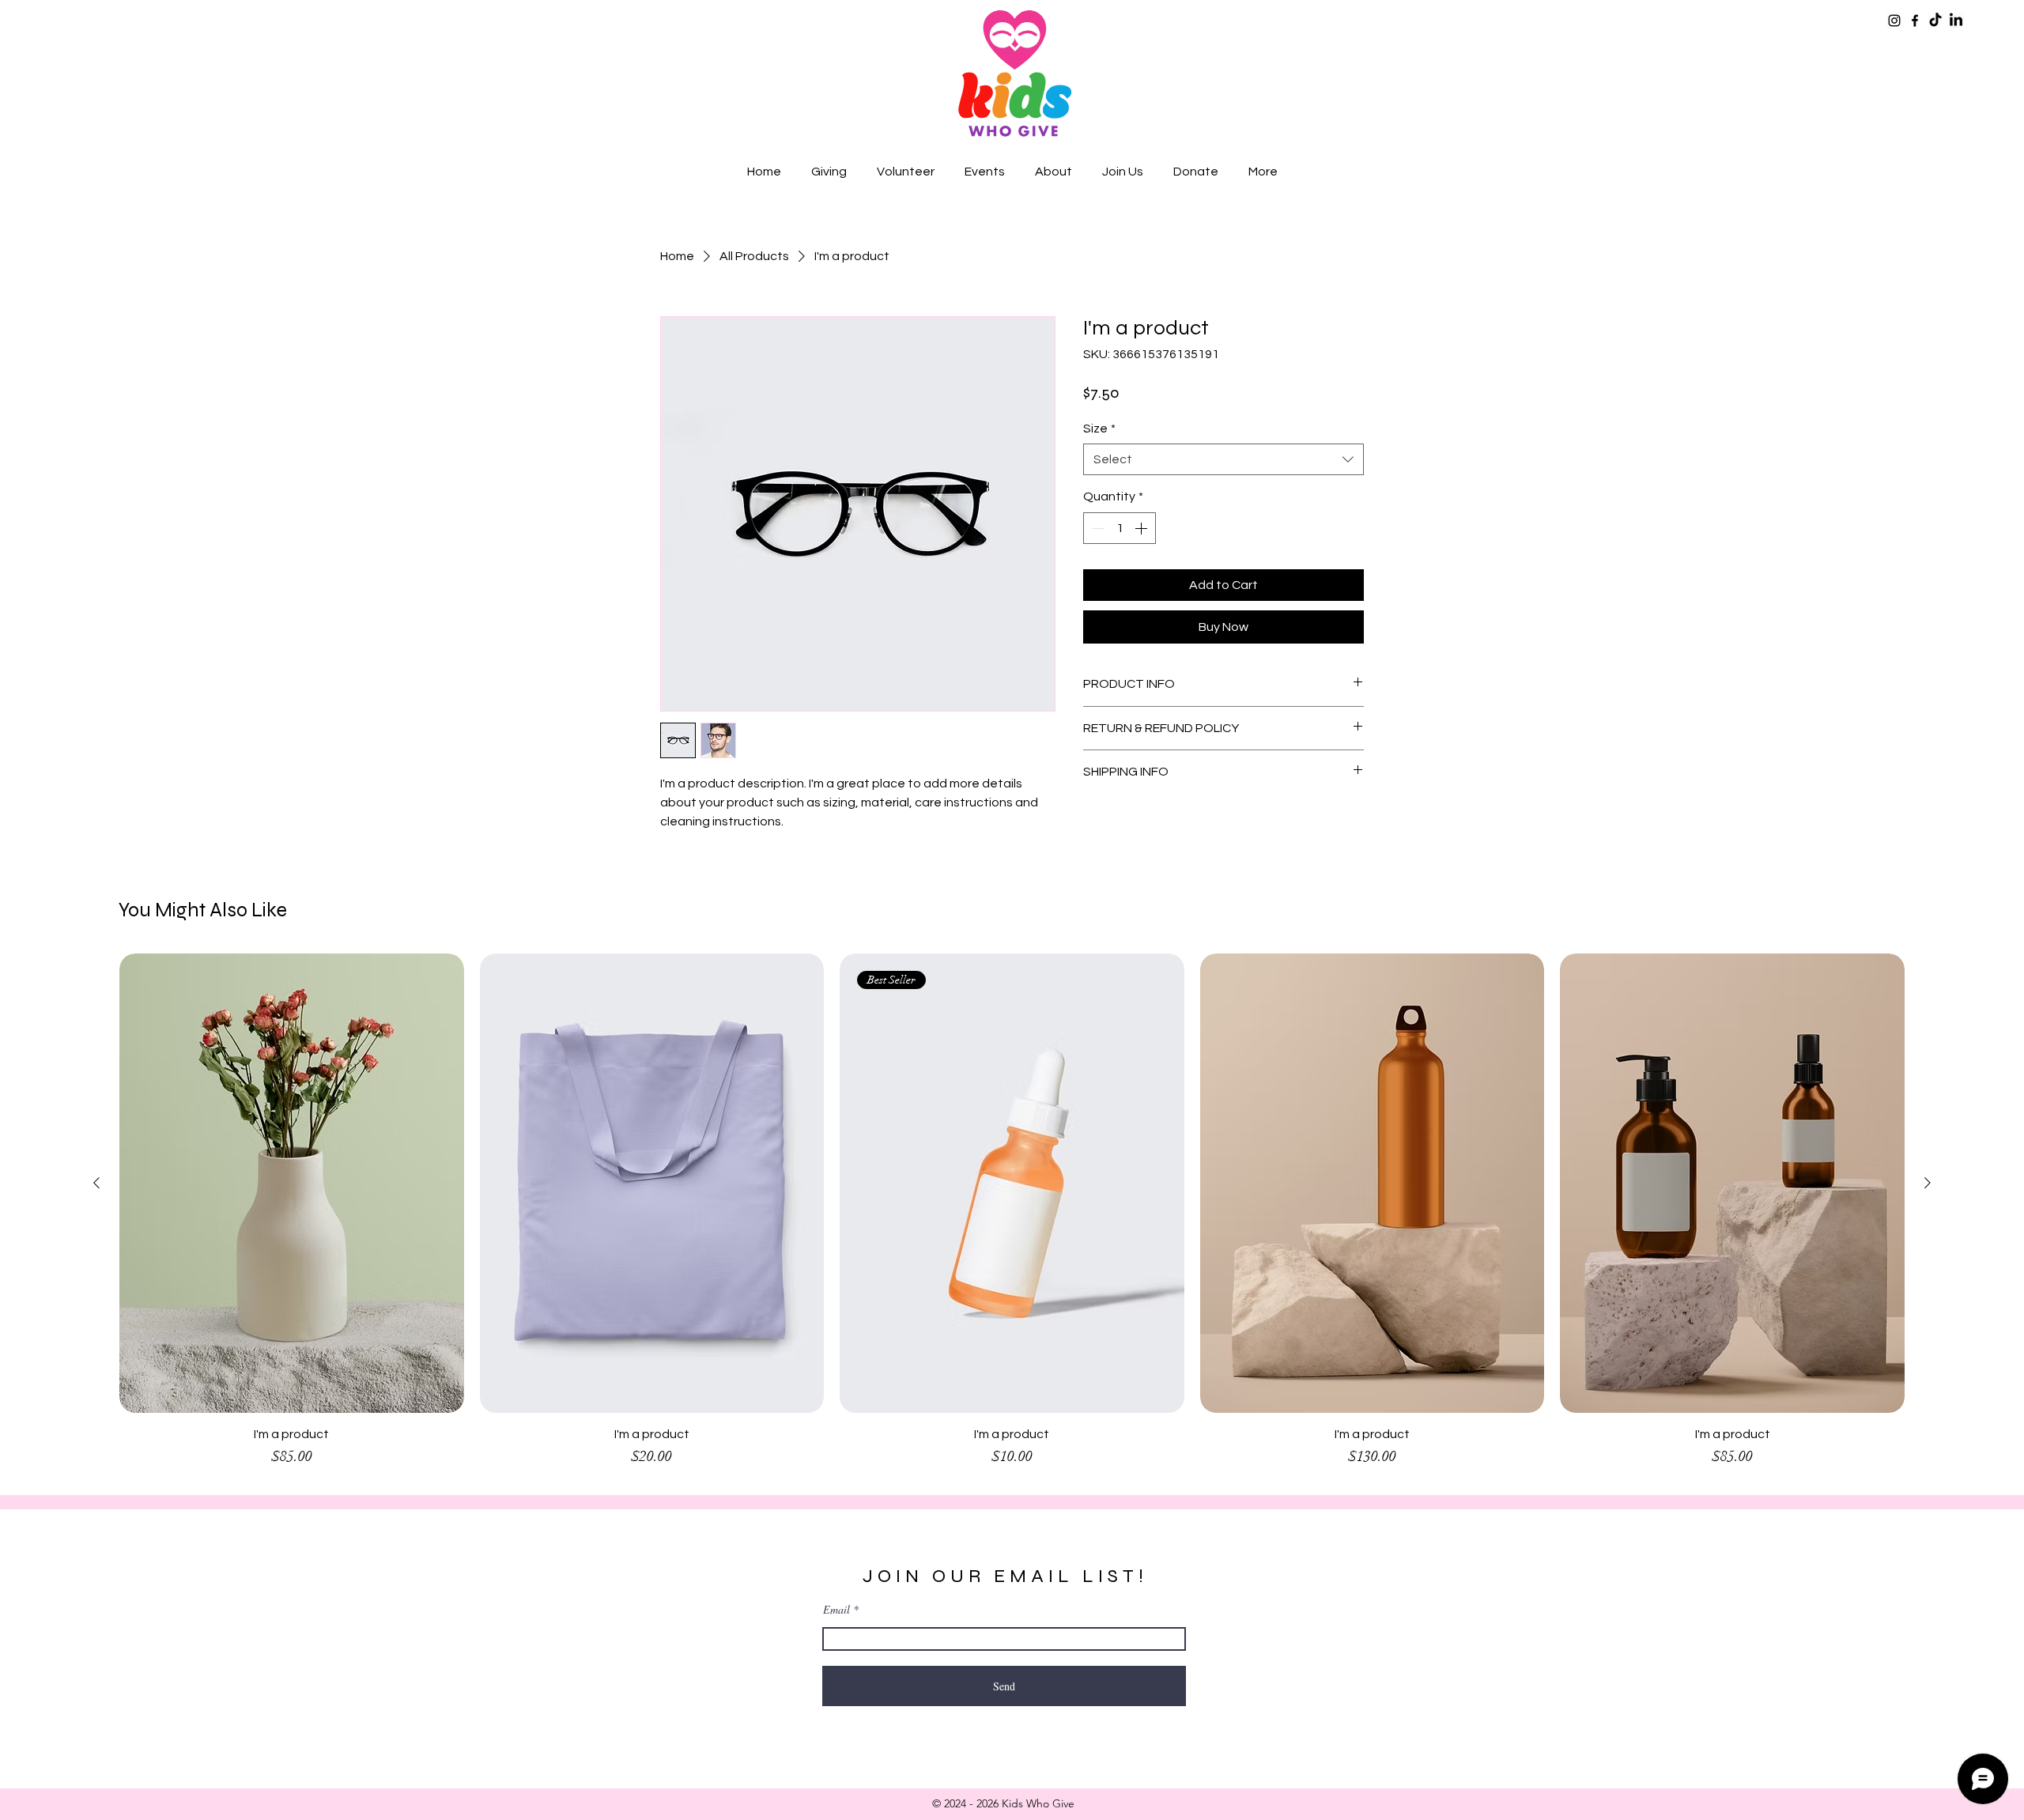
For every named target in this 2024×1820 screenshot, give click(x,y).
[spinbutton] (1120, 528)
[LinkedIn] (1956, 21)
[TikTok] (1935, 21)
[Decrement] (1097, 528)
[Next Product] (1928, 1183)
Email (836, 1610)
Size (1099, 429)
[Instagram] (1894, 21)
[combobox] (1223, 459)
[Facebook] (1915, 21)
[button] (829, 172)
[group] (1012, 1218)
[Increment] (1142, 528)
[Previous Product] (96, 1183)
